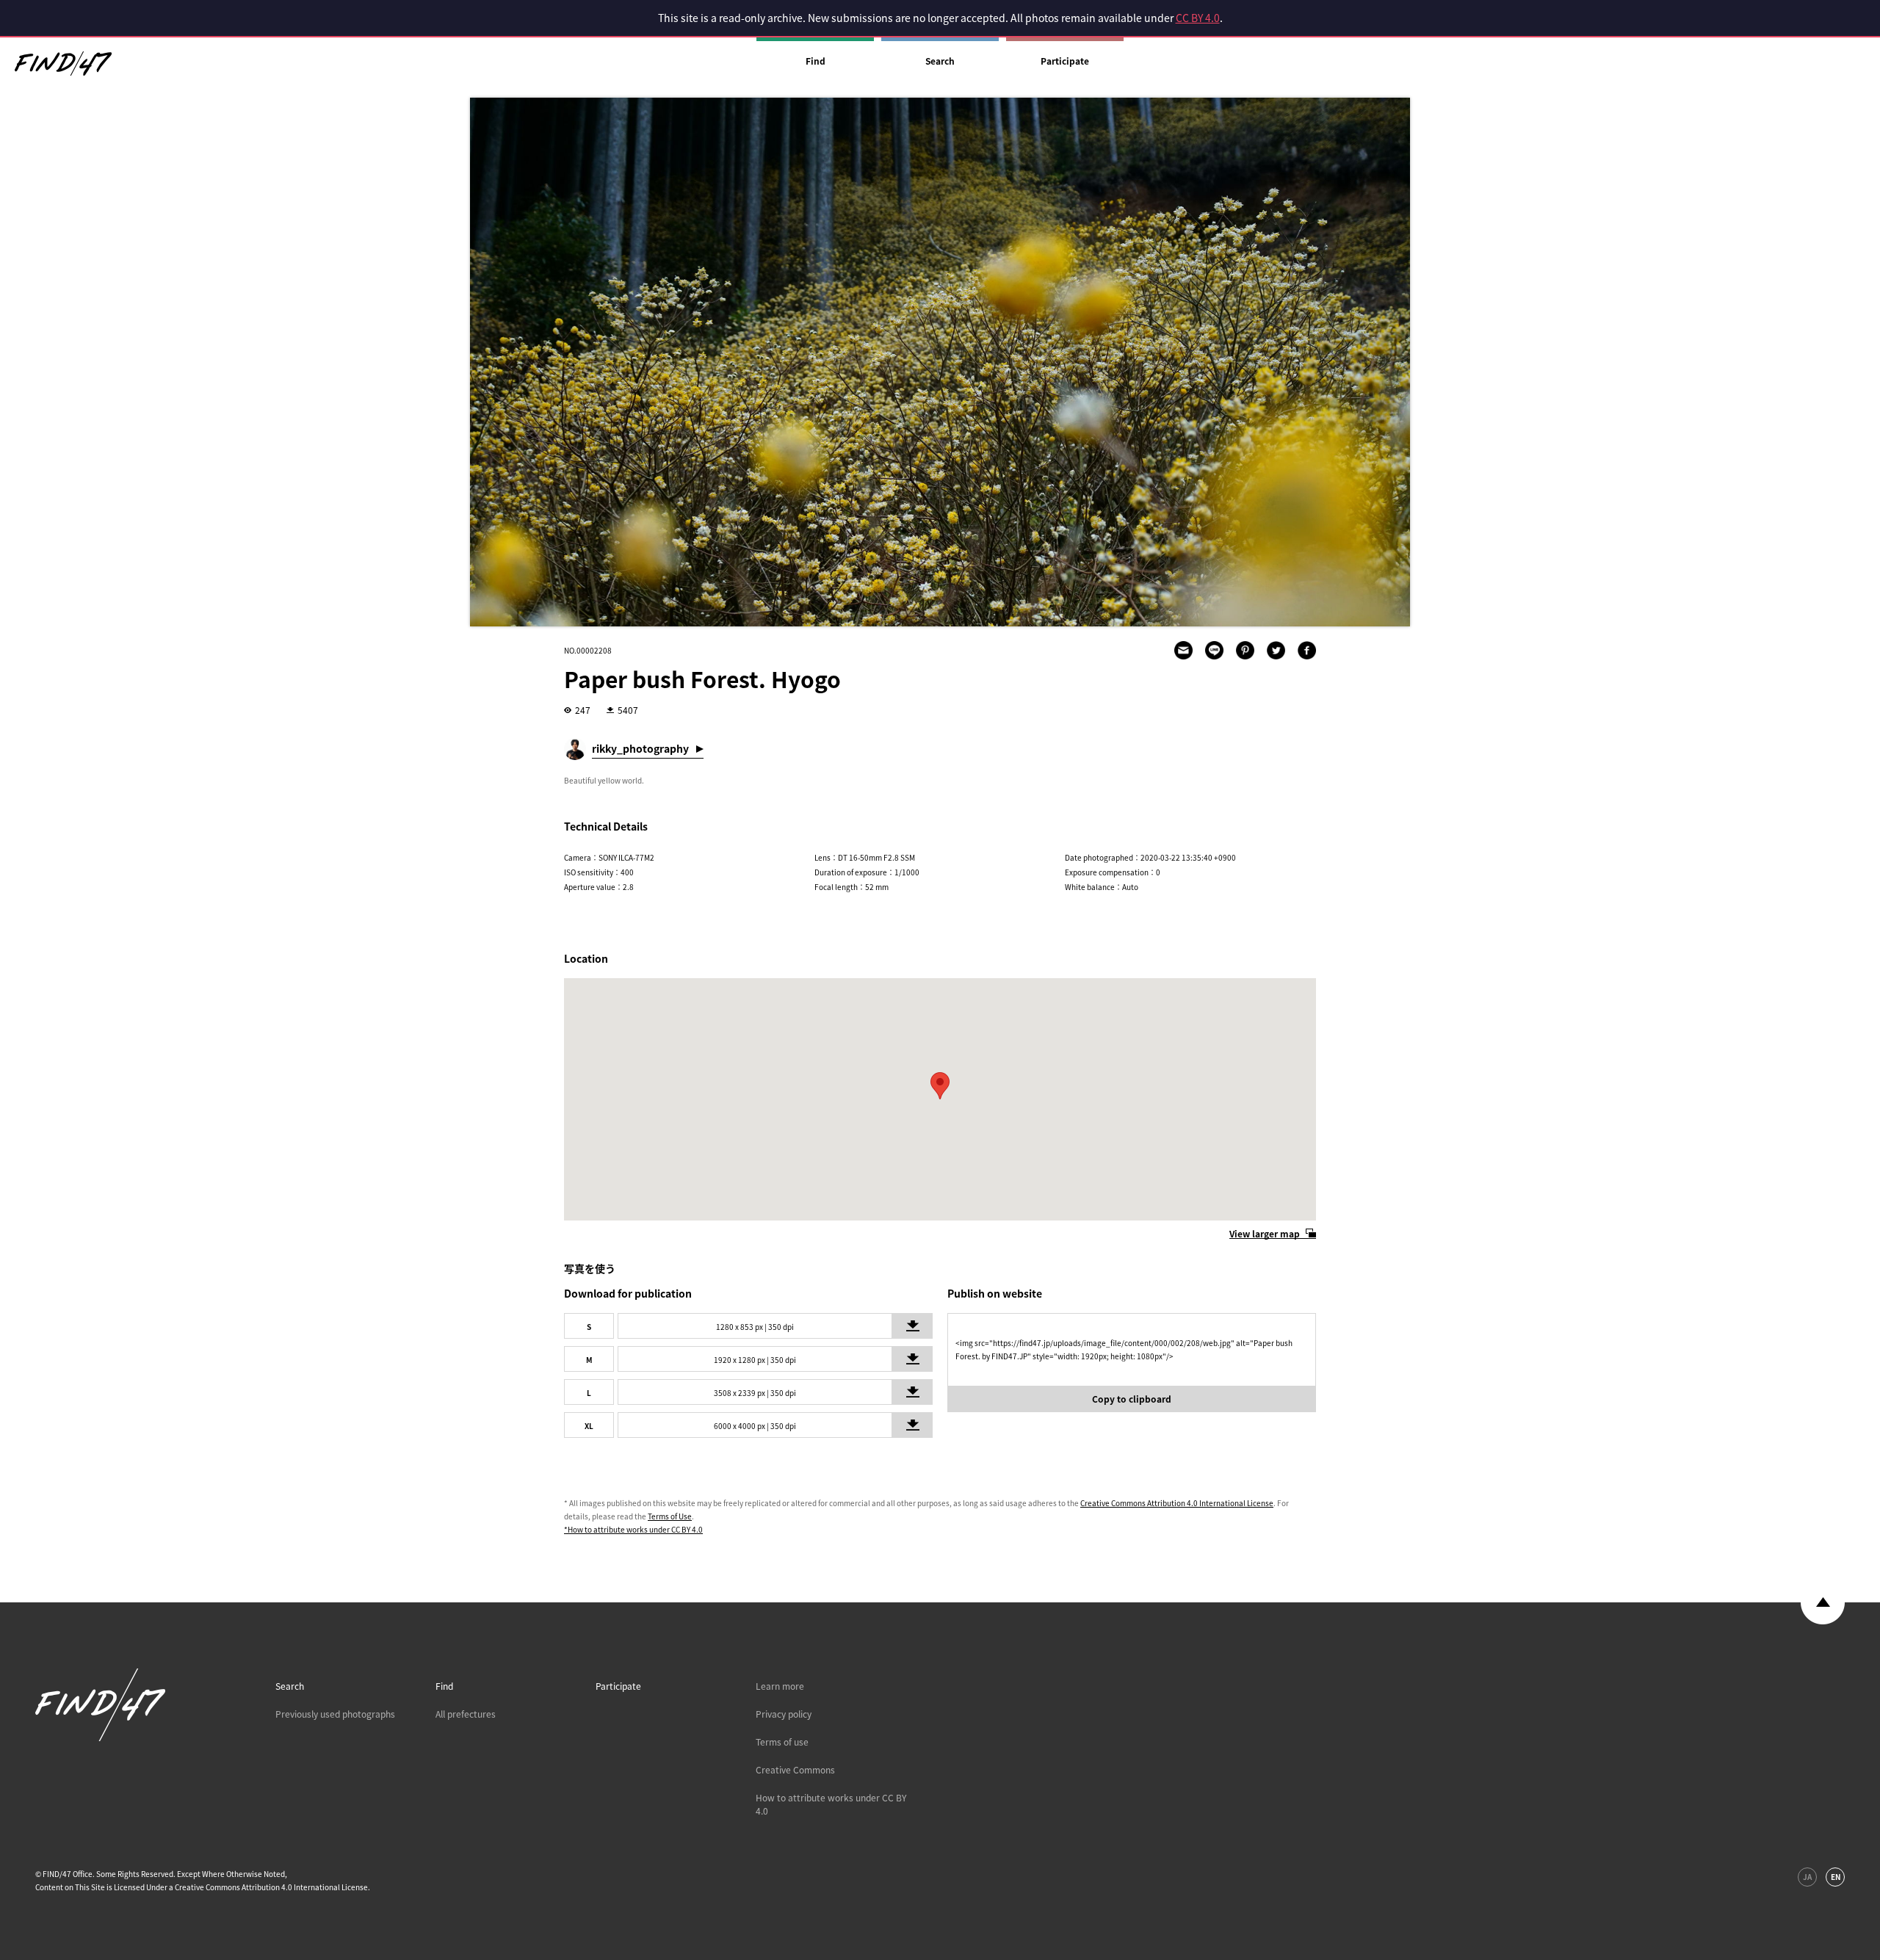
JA (1807, 1877)
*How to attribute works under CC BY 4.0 (633, 1529)
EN (1836, 1877)
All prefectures (466, 1714)
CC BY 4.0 (1198, 18)
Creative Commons (795, 1770)
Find (816, 61)
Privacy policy (784, 1714)
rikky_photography (640, 748)
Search (940, 61)
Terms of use (782, 1742)
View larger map (1265, 1234)
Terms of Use (670, 1516)
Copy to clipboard (1132, 1399)
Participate (1065, 61)
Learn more (780, 1686)
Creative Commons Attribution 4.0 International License (1177, 1503)
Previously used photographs (335, 1714)
